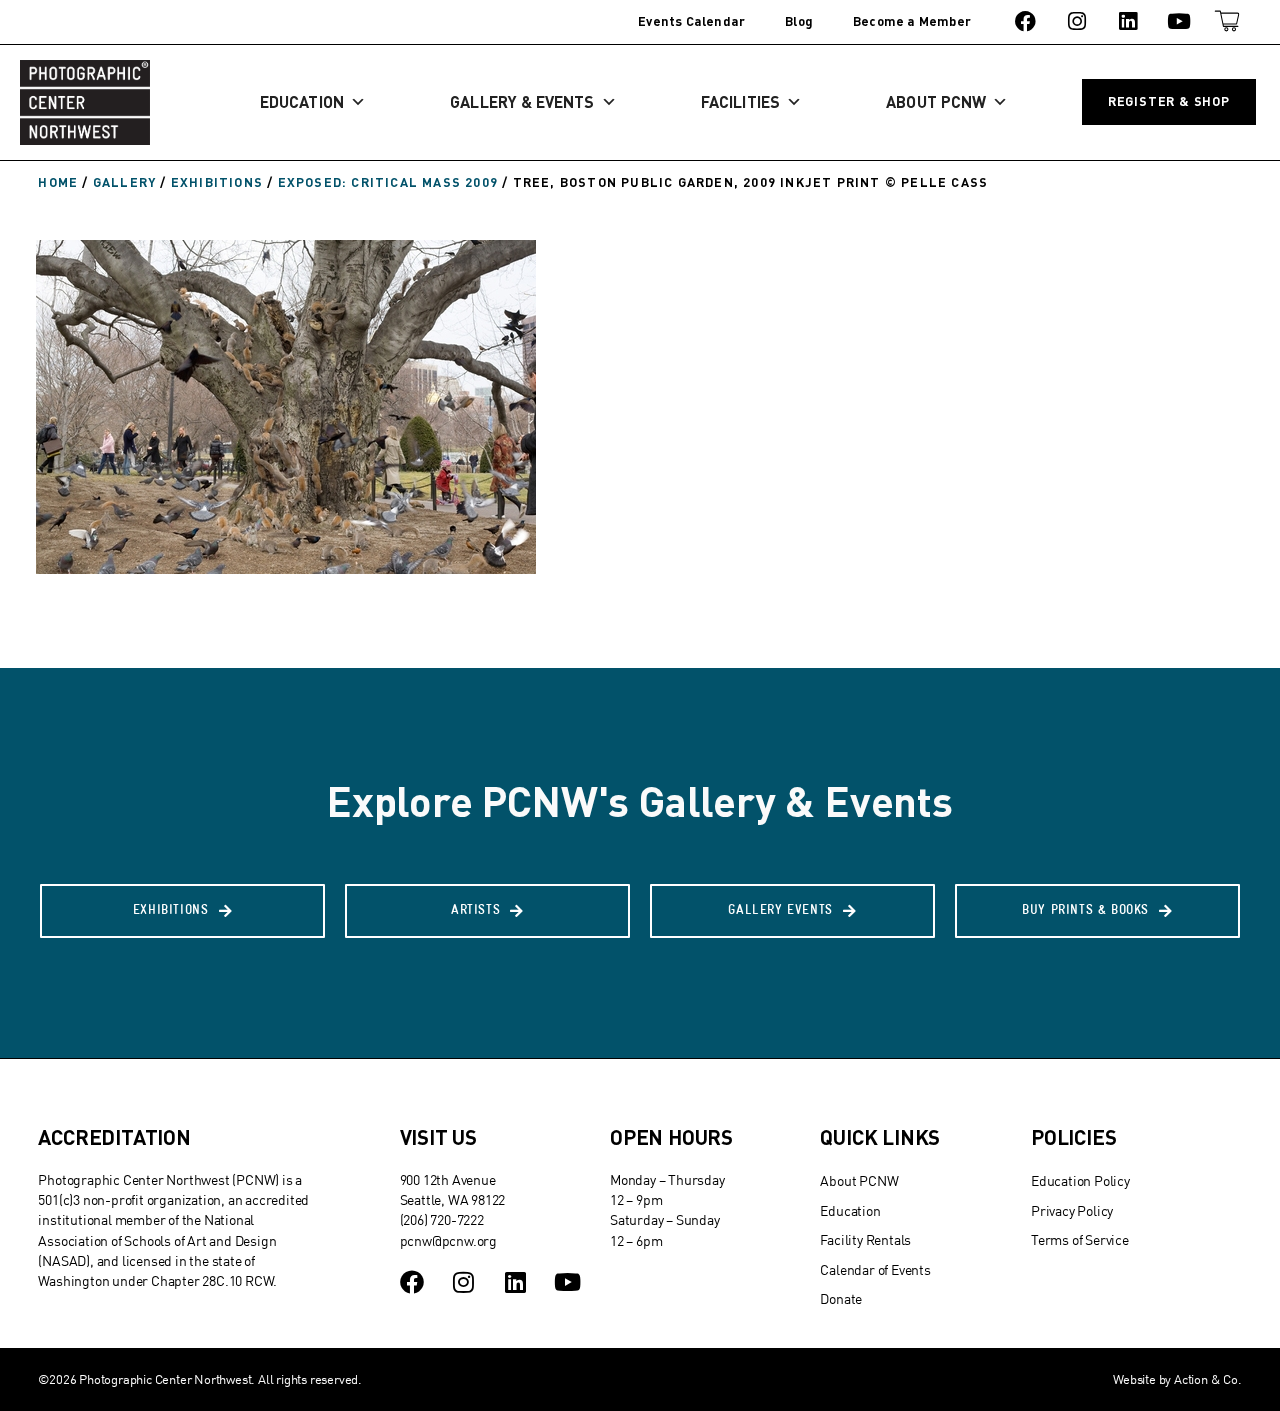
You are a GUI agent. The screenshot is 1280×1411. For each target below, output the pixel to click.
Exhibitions (217, 182)
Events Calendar (691, 21)
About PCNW (936, 101)
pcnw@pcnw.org (448, 1240)
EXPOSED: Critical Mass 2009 (388, 182)
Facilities (740, 101)
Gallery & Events (522, 101)
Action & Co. (1208, 1379)
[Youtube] (1179, 21)
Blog (799, 21)
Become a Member (912, 21)
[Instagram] (1076, 21)
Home (58, 182)
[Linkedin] (1127, 21)
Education (302, 101)
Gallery (124, 182)
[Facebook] (1025, 21)
